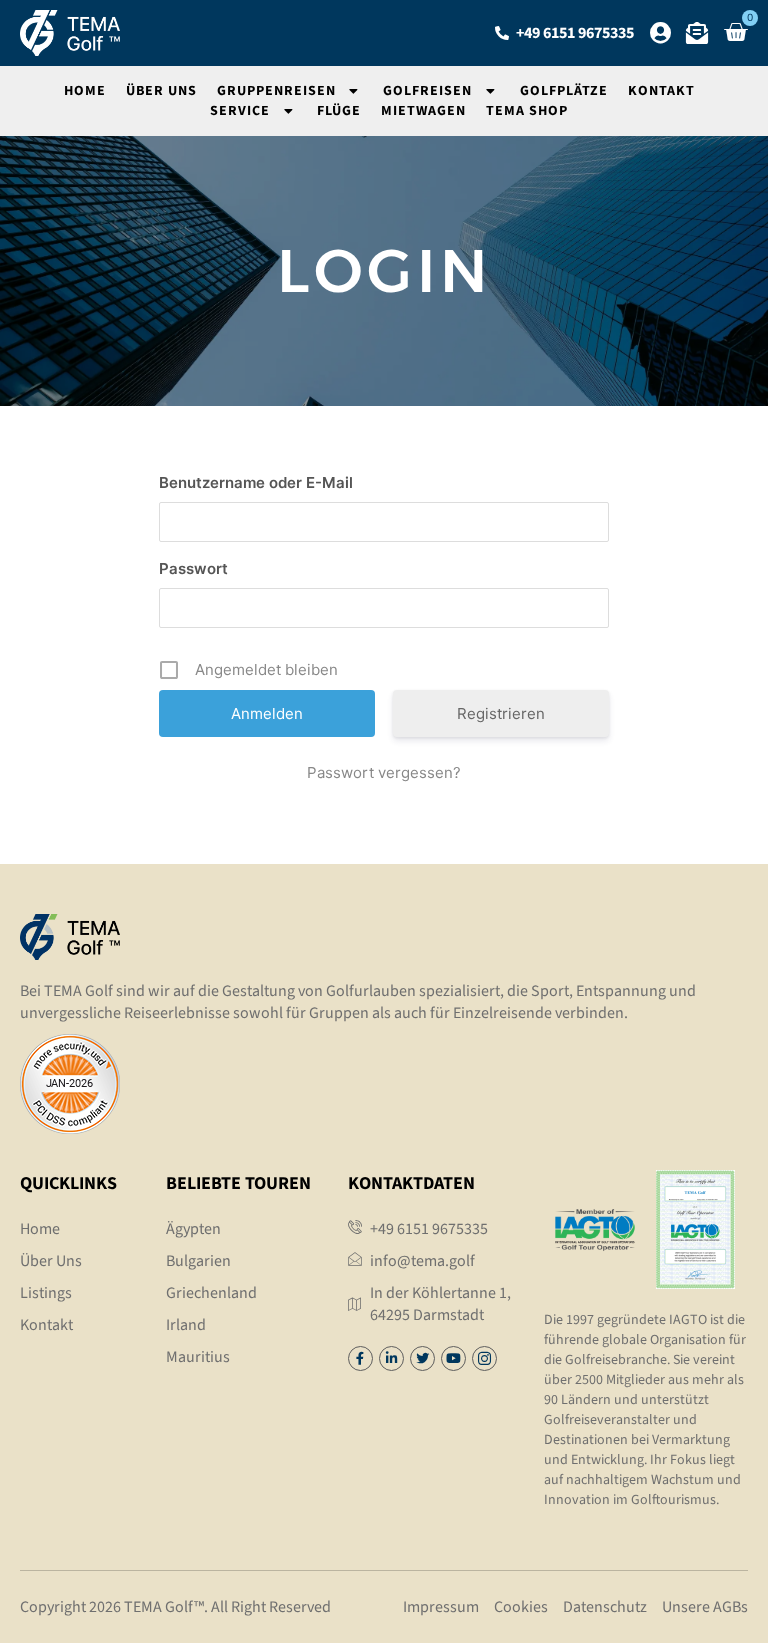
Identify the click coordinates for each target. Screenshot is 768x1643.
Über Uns (161, 91)
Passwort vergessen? (384, 772)
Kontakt (661, 91)
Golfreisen (427, 91)
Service (240, 111)
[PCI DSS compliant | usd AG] (70, 1128)
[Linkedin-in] (391, 1358)
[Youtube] (453, 1358)
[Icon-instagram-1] (484, 1358)
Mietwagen (423, 111)
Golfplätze (564, 91)
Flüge (339, 111)
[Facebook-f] (360, 1358)
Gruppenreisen (276, 91)
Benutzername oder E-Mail (256, 482)
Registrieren (501, 713)
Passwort (193, 568)
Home (85, 91)
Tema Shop (527, 111)
